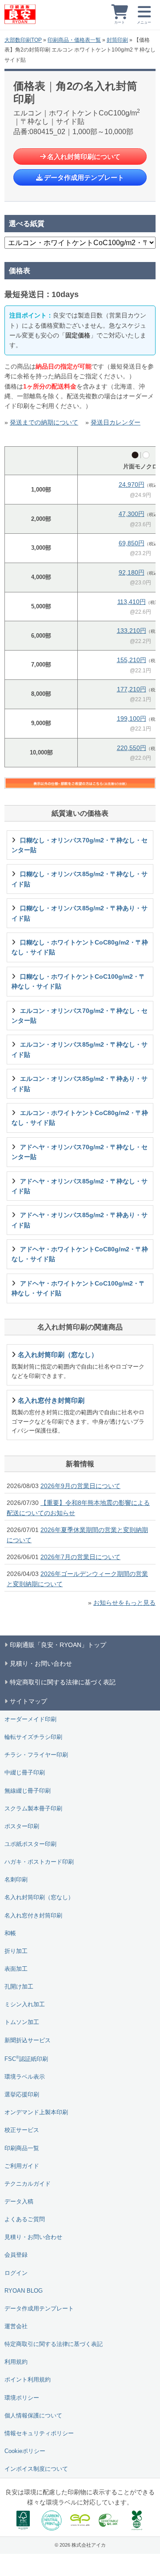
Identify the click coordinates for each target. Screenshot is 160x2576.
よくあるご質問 (25, 2219)
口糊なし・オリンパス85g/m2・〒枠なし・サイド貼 (80, 879)
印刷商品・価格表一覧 (74, 40)
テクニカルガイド (28, 2184)
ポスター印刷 (22, 1826)
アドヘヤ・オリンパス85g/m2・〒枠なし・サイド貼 (80, 1186)
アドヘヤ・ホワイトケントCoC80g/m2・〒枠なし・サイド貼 (80, 1254)
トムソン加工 (22, 2022)
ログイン (16, 2273)
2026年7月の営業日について (80, 1557)
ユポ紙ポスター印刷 (30, 1844)
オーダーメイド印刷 (30, 1719)
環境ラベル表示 (25, 2077)
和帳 (10, 1933)
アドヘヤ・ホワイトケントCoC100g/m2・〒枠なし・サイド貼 (78, 1288)
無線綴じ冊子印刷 (28, 1791)
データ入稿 (19, 2202)
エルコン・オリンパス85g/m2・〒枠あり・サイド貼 (80, 1084)
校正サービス (22, 2130)
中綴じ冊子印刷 (25, 1773)
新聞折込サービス (28, 2040)
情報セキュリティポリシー (39, 2433)
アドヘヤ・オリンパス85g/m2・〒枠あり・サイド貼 (80, 1220)
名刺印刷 (16, 1880)
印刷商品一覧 (22, 2148)
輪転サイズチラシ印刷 (33, 1737)
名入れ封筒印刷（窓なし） (39, 1897)
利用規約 (16, 2362)
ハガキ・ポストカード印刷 (39, 1862)
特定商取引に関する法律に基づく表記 (54, 2344)
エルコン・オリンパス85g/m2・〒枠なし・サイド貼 (80, 1049)
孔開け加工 (19, 1987)
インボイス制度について (36, 2469)
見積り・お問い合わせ (33, 2237)
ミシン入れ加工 (25, 2004)
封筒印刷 (117, 40)
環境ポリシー (22, 2398)
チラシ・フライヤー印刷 (36, 1755)
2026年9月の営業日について (80, 1486)
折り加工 (16, 1951)
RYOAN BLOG (24, 2291)
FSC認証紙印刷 (26, 2058)
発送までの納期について (44, 422)
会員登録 (16, 2255)
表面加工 (16, 1969)
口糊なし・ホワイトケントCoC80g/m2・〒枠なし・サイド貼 (80, 947)
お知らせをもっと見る (124, 1603)
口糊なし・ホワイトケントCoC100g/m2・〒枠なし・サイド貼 (78, 981)
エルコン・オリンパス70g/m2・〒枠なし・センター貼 (80, 1016)
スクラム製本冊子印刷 (33, 1809)
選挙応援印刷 (22, 2095)
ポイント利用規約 (28, 2380)
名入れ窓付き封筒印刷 (33, 1916)
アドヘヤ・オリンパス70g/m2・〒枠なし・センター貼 (80, 1152)
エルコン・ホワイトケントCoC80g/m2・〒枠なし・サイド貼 (80, 1118)
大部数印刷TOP (23, 40)
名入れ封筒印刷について (84, 157)
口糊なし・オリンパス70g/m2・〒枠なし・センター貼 (80, 845)
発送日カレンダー (116, 422)
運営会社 (16, 2326)
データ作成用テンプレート (84, 177)
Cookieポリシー (25, 2451)
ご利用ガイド (22, 2166)
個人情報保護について (33, 2416)
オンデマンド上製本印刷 (36, 2112)
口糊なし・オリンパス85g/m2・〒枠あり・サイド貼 (80, 913)
